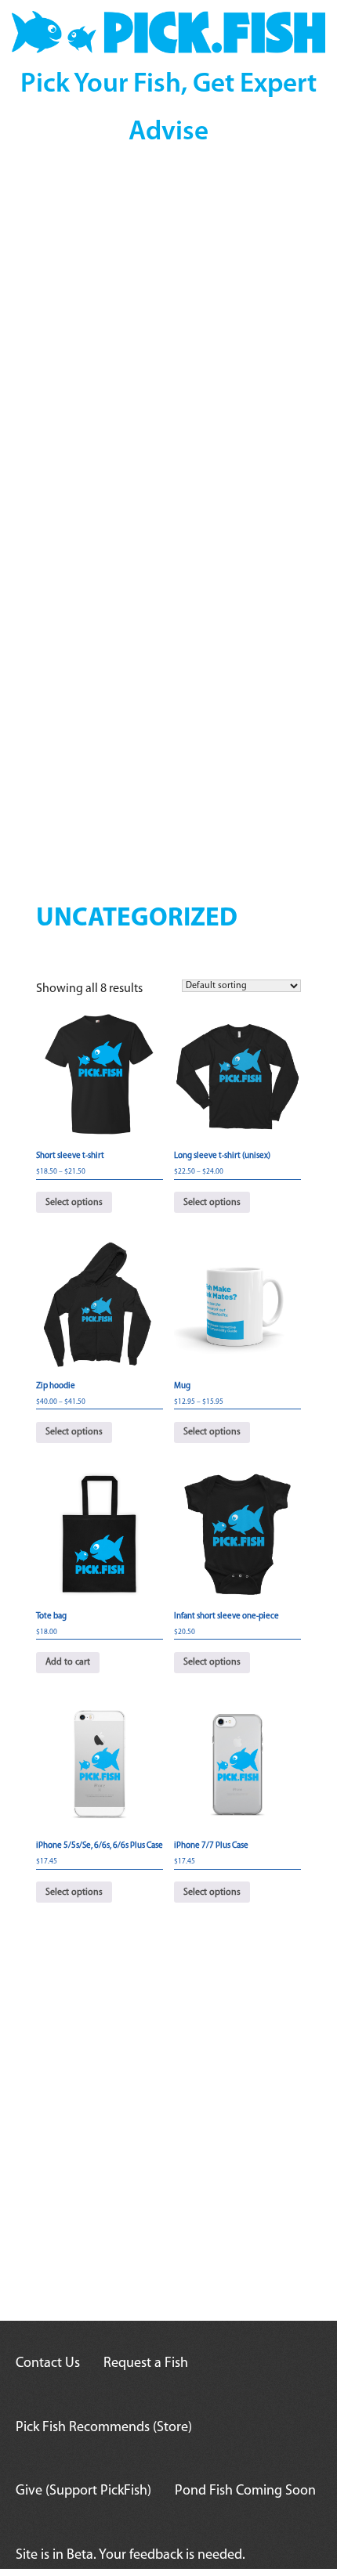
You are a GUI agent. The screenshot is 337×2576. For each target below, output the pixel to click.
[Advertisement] (168, 352)
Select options (74, 1203)
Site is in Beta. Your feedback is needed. (130, 2556)
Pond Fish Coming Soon (245, 2491)
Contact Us (48, 2364)
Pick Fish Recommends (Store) (104, 2428)
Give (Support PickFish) (83, 2491)
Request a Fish (146, 2364)
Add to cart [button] (68, 1662)
